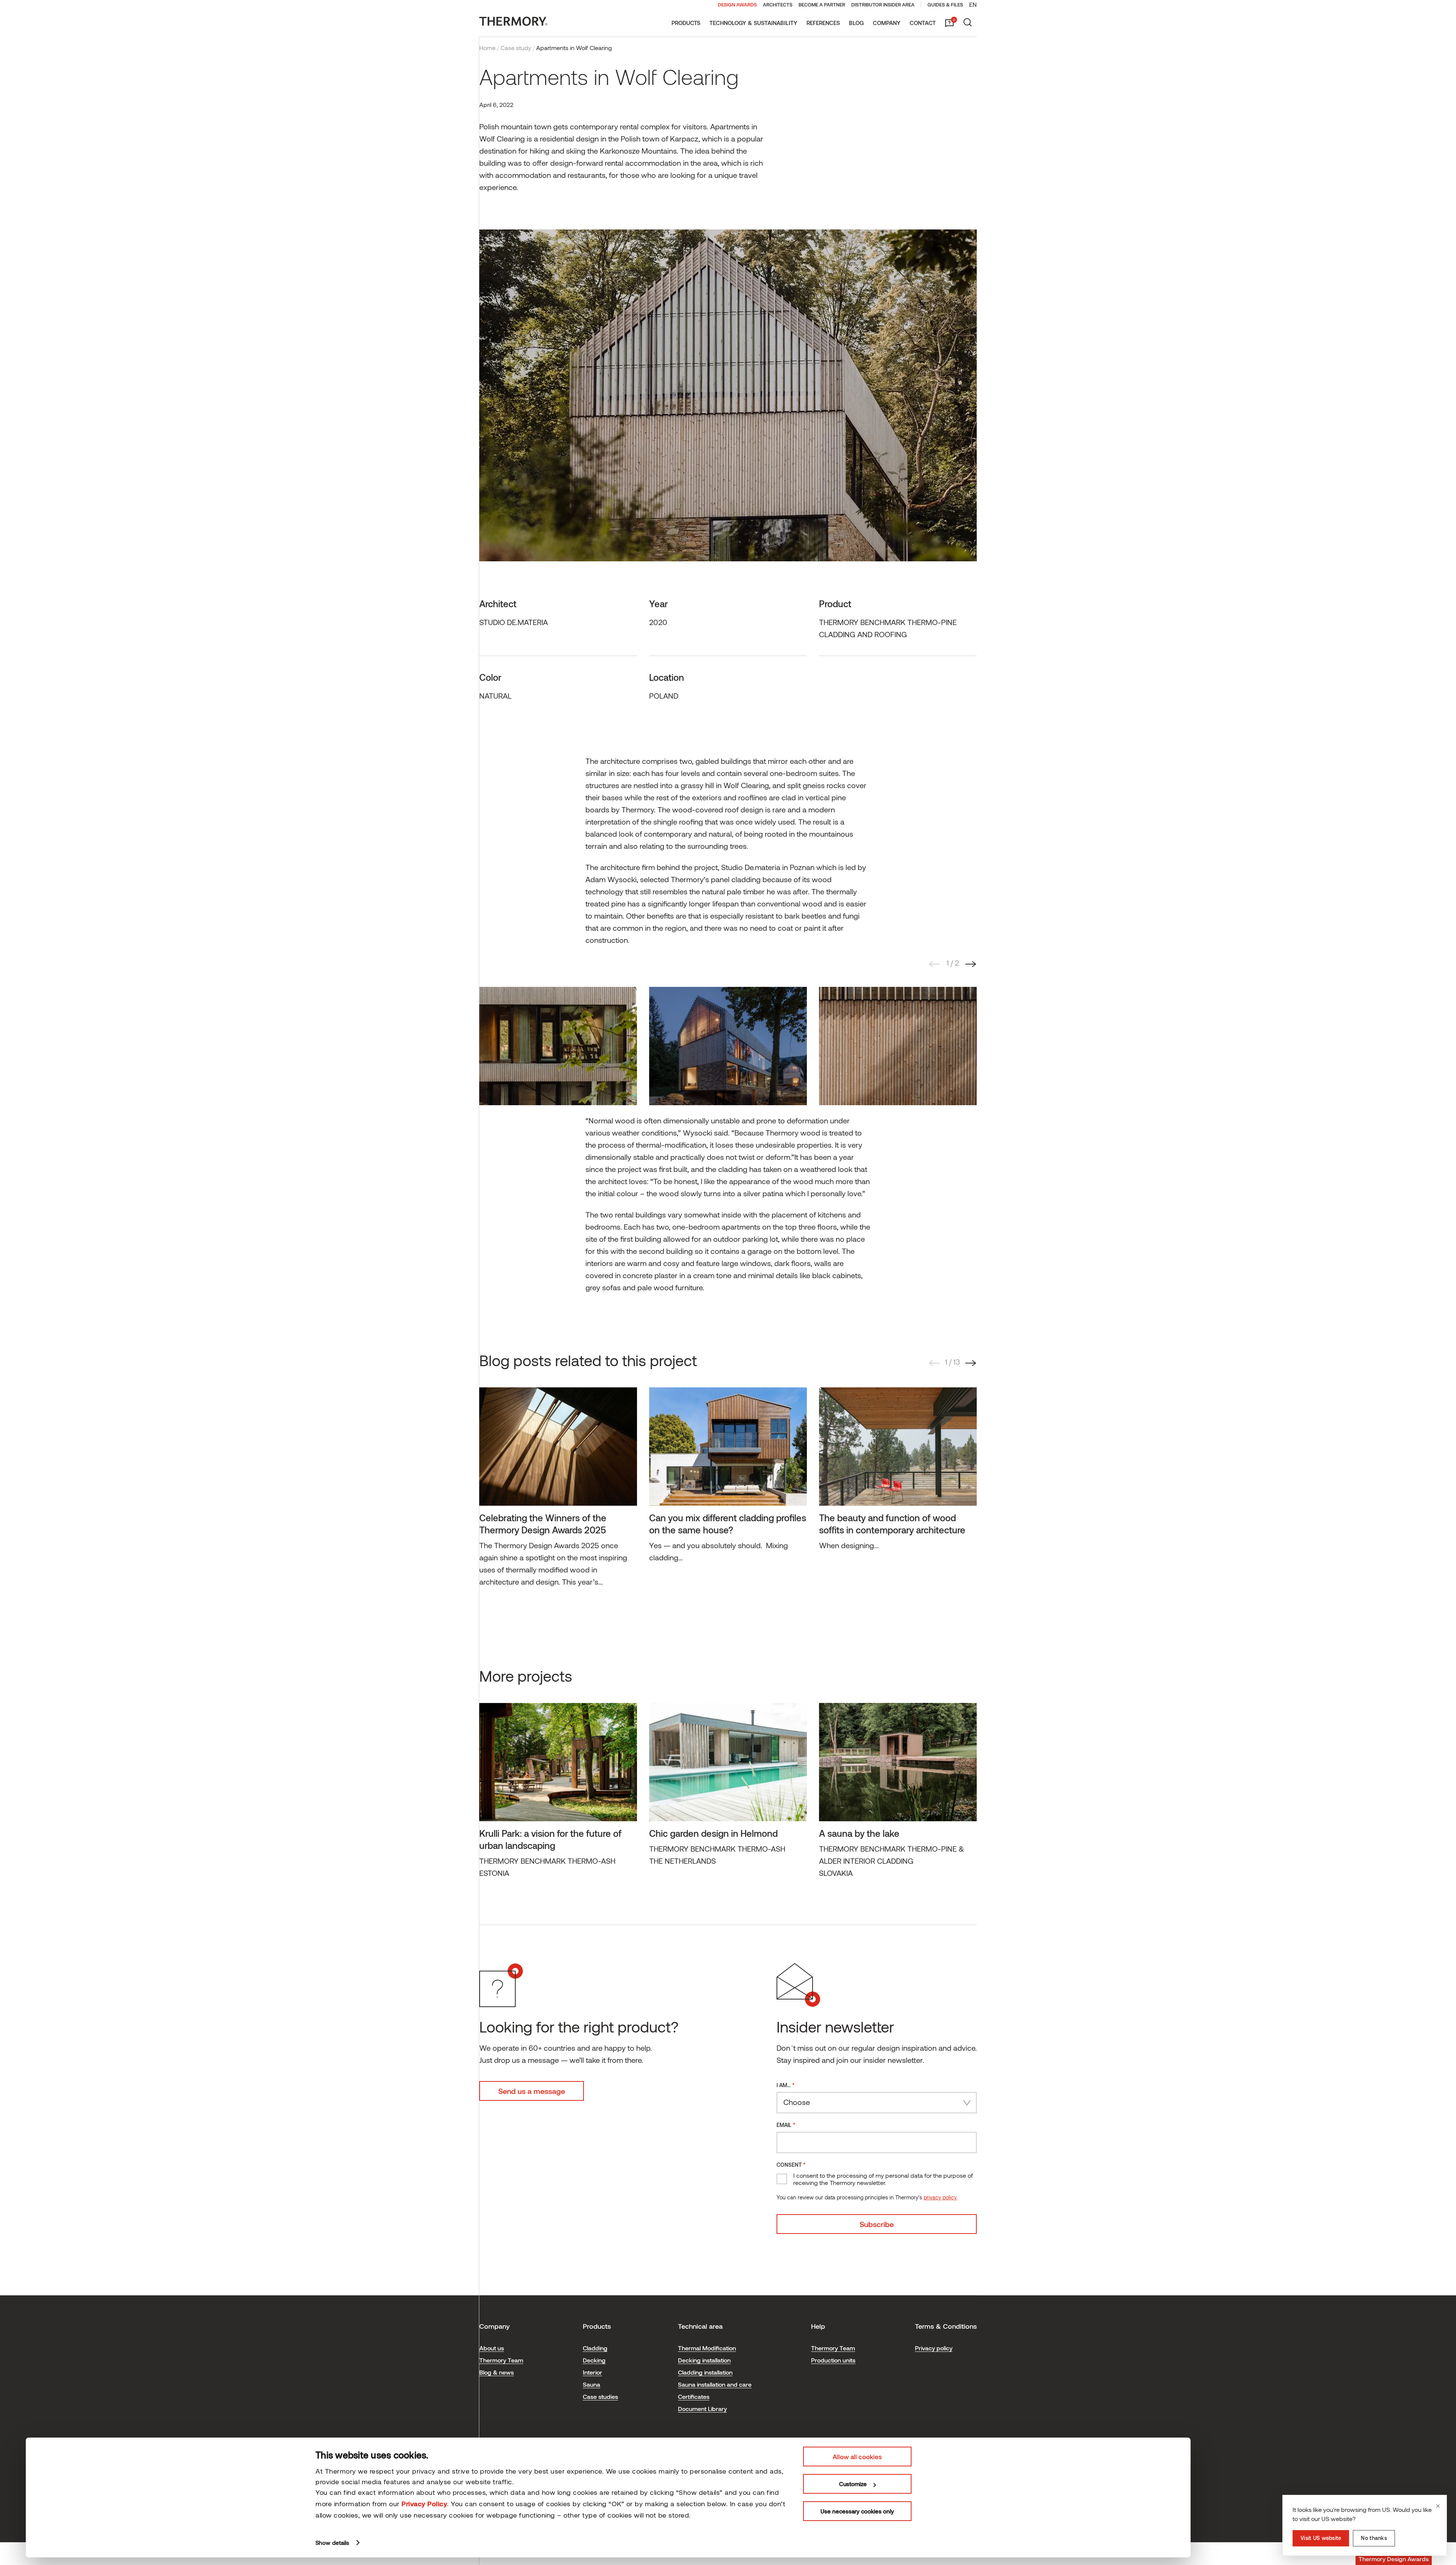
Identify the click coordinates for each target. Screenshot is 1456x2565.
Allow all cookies (857, 2457)
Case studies (600, 2396)
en (973, 4)
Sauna (591, 2384)
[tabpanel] (558, 1046)
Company (887, 23)
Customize (853, 2484)
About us (492, 2348)
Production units (833, 2360)
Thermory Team (501, 2360)
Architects (778, 5)
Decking (594, 2360)
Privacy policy (934, 2348)
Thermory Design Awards (1394, 2559)
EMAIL (786, 2124)
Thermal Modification (707, 2348)
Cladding (595, 2348)
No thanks (1374, 2538)
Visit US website (1321, 2538)
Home (487, 48)
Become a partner (822, 5)
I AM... (786, 2085)
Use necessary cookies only (857, 2511)
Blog (856, 23)
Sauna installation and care (715, 2384)
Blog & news (497, 2372)
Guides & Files (945, 5)
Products (686, 23)
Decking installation (704, 2360)
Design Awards (737, 5)
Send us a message (532, 2091)
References (823, 23)
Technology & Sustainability (753, 23)
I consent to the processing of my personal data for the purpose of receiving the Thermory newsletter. (883, 2179)
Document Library (702, 2409)
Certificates (694, 2396)
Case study (516, 48)
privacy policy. (941, 2197)
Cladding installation (705, 2372)
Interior (592, 2372)
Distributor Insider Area (883, 5)
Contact (923, 23)
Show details (332, 2543)
